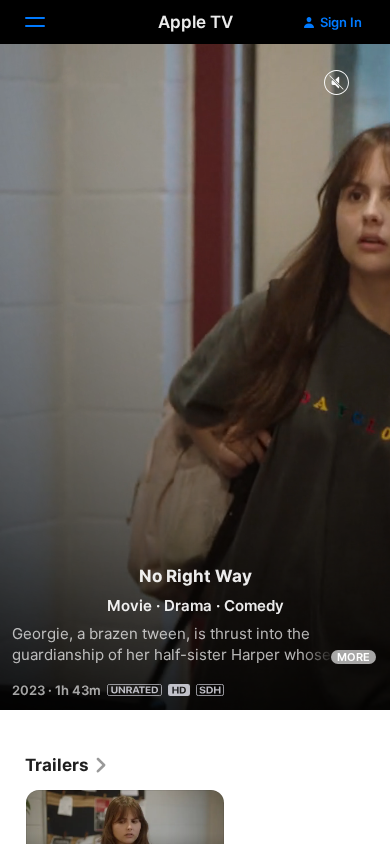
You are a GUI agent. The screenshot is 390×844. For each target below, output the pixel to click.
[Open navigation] (47, 22)
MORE (353, 657)
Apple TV (195, 22)
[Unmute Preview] (336, 83)
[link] (67, 765)
